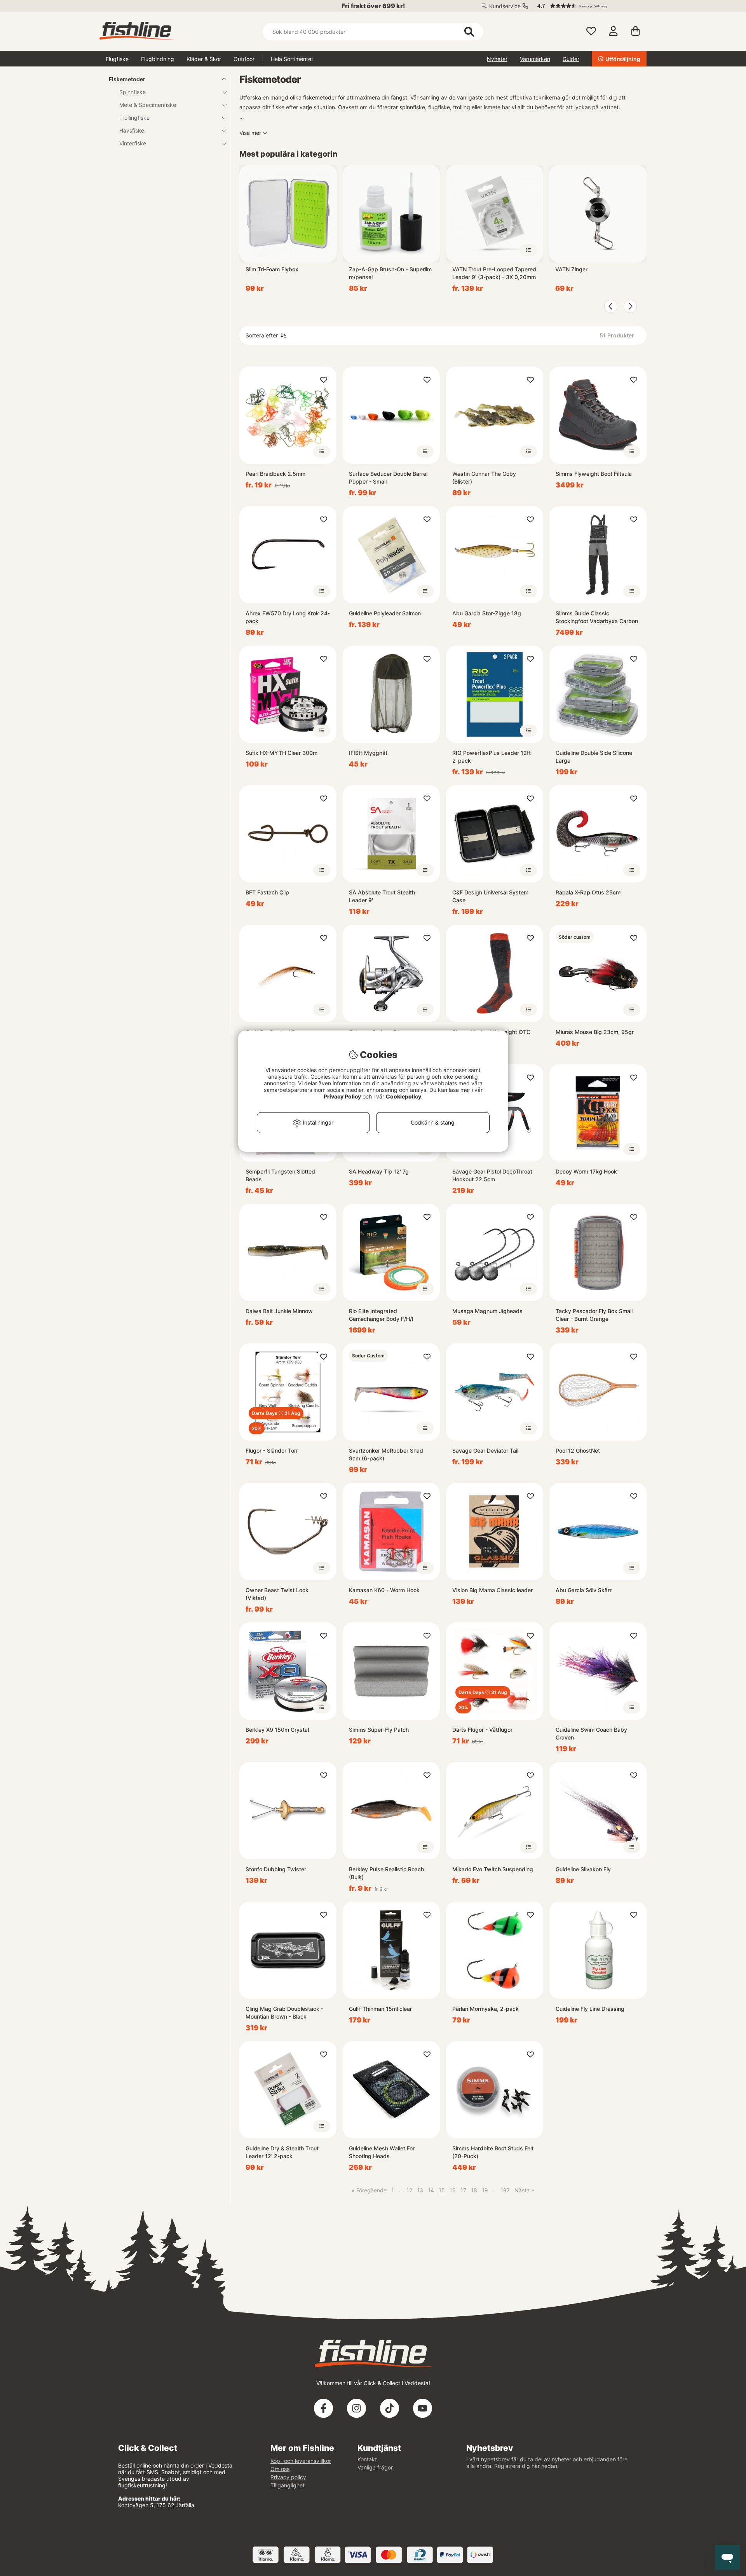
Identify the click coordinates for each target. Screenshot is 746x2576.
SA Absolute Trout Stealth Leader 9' (382, 896)
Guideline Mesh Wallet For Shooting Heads (382, 2152)
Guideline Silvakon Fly (583, 1869)
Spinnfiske (132, 92)
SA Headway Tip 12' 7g (379, 1171)
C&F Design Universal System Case (490, 896)
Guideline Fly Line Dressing (590, 2009)
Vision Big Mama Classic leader (492, 1590)
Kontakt (367, 2459)
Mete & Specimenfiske (148, 105)
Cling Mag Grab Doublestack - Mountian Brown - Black (284, 2013)
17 (463, 2190)
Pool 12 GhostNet (578, 1450)
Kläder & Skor (204, 59)
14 (431, 2190)
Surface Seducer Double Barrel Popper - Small (388, 478)
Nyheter (497, 59)
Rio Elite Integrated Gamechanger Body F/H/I (381, 1315)
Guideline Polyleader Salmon (385, 613)
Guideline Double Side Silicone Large (594, 757)
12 (409, 2190)
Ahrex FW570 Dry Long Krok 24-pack (288, 617)
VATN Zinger (571, 269)
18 (474, 2190)
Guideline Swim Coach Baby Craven (591, 1733)
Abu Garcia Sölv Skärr (584, 1590)
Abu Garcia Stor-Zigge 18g (487, 613)
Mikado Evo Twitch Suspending (493, 1869)
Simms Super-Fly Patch (379, 1730)
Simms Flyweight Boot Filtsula (594, 474)
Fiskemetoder (127, 79)
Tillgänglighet (288, 2485)
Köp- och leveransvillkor (301, 2461)
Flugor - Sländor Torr (272, 1450)
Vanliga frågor (375, 2467)
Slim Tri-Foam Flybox (272, 269)
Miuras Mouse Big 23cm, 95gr (595, 1032)
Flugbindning (158, 59)
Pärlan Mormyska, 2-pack (485, 2009)
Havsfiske (132, 130)
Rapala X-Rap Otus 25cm (588, 892)
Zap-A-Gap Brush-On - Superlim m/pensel (390, 273)
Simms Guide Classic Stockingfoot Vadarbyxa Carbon (597, 617)
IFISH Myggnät (368, 753)
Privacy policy (288, 2477)
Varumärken (535, 59)
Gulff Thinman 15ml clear (380, 2009)
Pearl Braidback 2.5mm (275, 474)
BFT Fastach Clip (267, 892)
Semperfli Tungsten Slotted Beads (280, 1175)
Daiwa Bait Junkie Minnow (279, 1311)
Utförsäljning (623, 59)
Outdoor (244, 59)
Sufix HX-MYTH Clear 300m (281, 753)
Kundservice (505, 6)
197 (505, 2190)
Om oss (280, 2469)
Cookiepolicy (404, 1096)
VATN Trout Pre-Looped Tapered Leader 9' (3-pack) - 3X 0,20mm (494, 273)
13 (420, 2190)
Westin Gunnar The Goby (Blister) (484, 478)
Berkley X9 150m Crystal (277, 1730)
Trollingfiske (134, 118)
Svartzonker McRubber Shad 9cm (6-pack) (386, 1454)
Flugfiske (117, 59)
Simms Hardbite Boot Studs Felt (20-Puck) (493, 2152)
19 (485, 2190)
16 (453, 2190)
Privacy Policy (342, 1096)
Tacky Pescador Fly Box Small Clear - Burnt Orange (594, 1315)
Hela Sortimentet (292, 59)
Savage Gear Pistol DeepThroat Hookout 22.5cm (492, 1175)
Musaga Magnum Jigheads (487, 1311)
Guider (571, 59)
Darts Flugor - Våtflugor (482, 1730)
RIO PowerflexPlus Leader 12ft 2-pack (492, 757)
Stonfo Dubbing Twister (276, 1869)
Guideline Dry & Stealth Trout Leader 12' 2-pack (282, 2152)
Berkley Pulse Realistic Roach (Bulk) (386, 1873)
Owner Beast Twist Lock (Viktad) (277, 1594)
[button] (588, 6)
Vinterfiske (133, 143)
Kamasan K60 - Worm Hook (384, 1590)
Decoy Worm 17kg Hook (586, 1171)
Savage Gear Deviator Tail (485, 1450)
